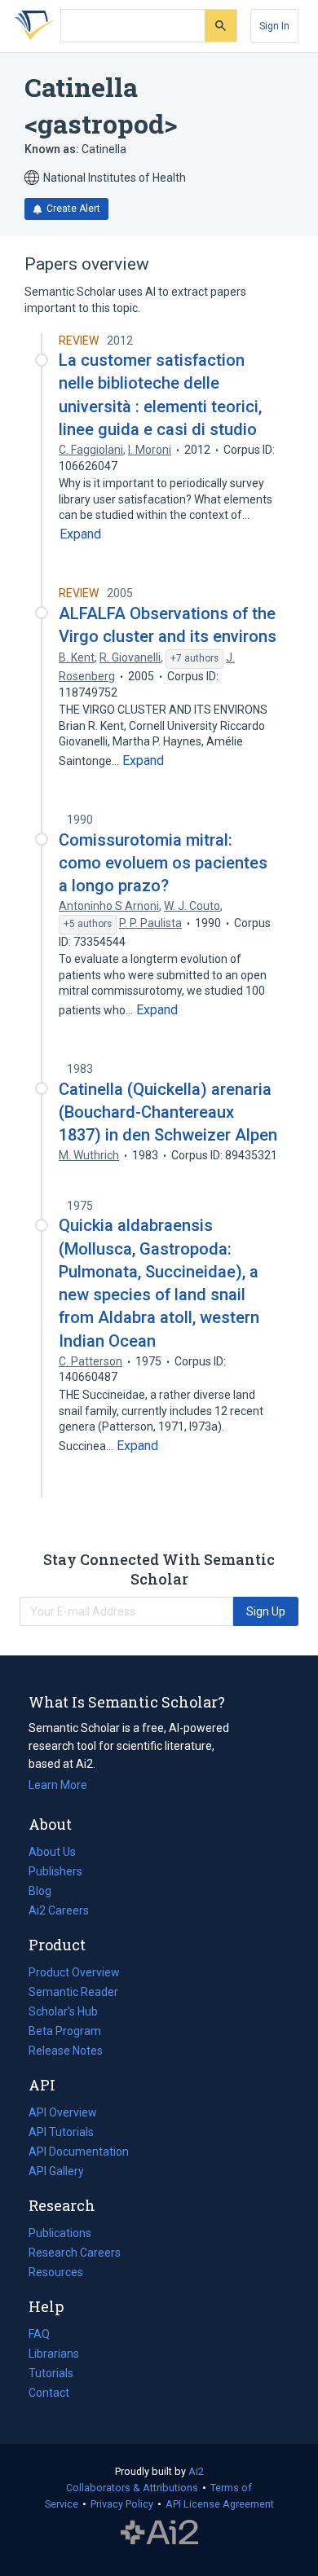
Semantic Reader (73, 1992)
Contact (49, 2393)
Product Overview (74, 1972)
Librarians (54, 2354)
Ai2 (196, 2471)
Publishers (55, 1871)
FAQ (39, 2334)
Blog (46, 1892)
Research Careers (75, 2254)
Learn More (58, 1785)
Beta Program (65, 2031)
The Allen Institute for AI (159, 2533)
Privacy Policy (122, 2504)
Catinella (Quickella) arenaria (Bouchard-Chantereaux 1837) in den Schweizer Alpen (168, 1112)
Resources (56, 2274)
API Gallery (56, 2171)
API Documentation (79, 2153)
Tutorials (51, 2373)
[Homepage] (32, 26)
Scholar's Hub (63, 2011)
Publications (60, 2235)
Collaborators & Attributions (132, 2488)
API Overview (63, 2112)
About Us (52, 1852)
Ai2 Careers (59, 1912)
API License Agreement (220, 2504)
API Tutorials (61, 2132)
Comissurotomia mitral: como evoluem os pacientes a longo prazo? (163, 863)
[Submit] (221, 26)
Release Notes (66, 2051)
